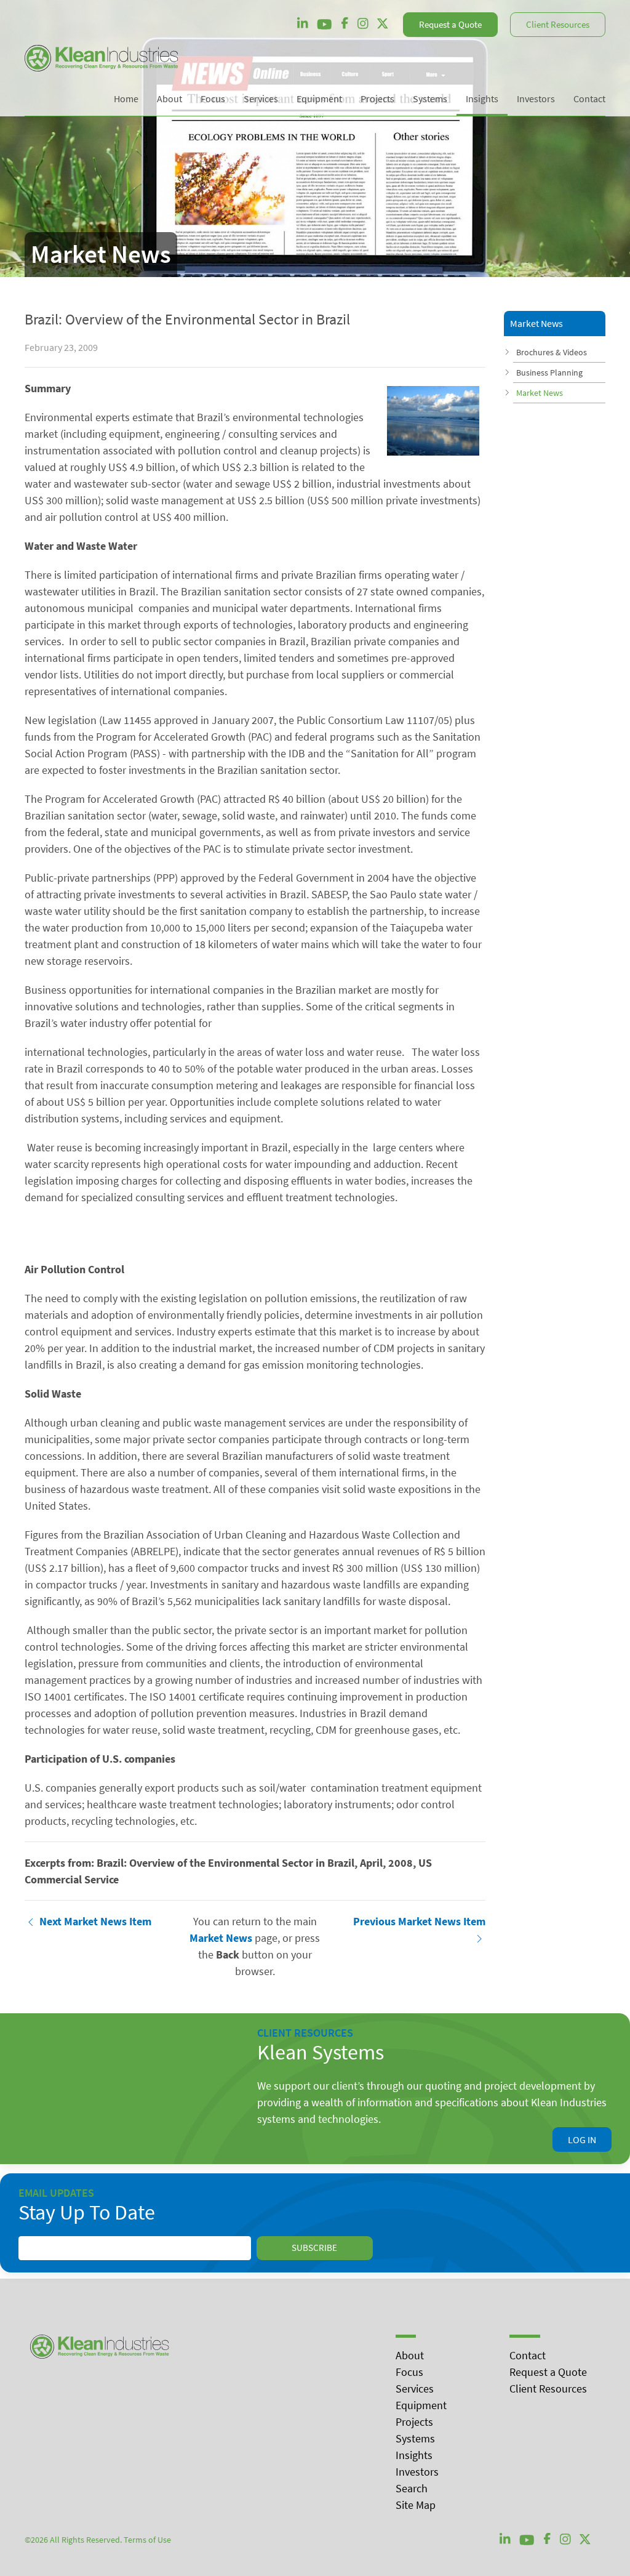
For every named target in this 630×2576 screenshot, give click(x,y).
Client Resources (558, 24)
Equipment (421, 2405)
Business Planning (549, 372)
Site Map (416, 2505)
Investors (417, 2472)
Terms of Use (147, 2540)
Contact (528, 2355)
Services (415, 2389)
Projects (414, 2422)
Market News (540, 393)
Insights (414, 2455)
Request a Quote (450, 24)
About (410, 2355)
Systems (415, 2438)
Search (412, 2488)
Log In (582, 2139)
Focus (409, 2372)
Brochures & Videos (552, 352)
